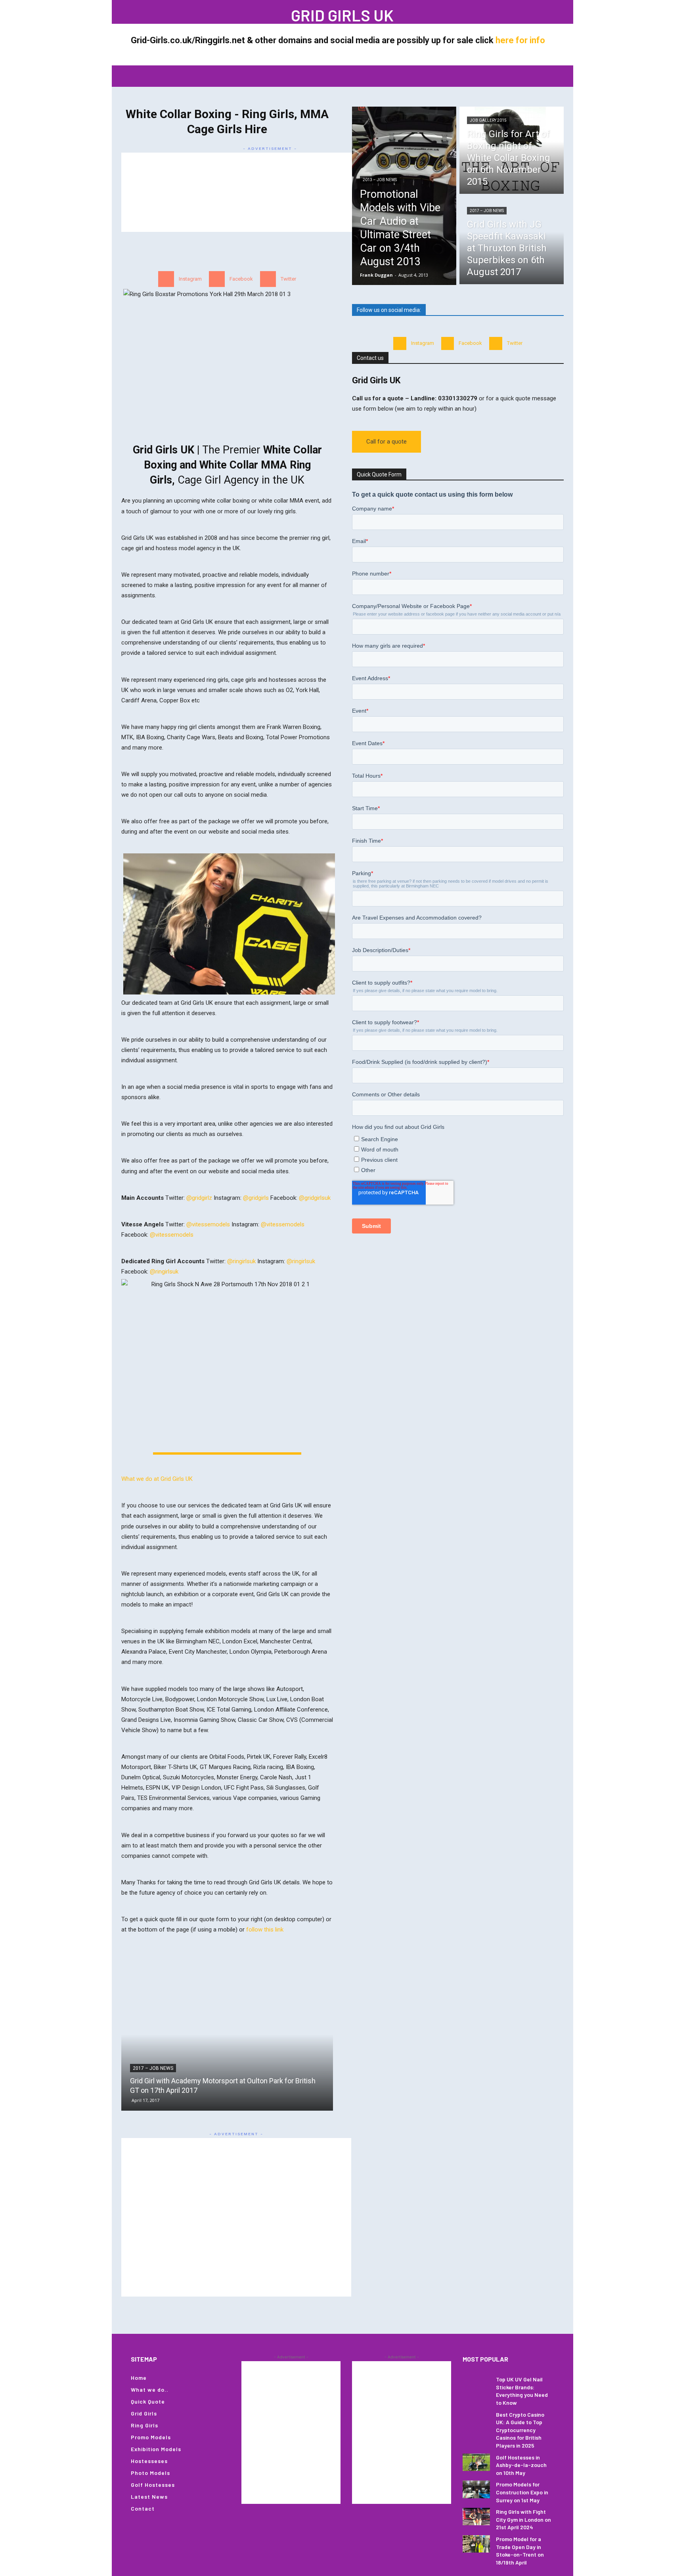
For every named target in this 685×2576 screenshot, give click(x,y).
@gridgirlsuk (315, 1198)
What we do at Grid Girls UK (157, 1479)
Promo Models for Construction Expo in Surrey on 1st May (522, 2492)
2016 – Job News (153, 2068)
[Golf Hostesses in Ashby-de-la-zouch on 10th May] (476, 2462)
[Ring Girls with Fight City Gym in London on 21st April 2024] (476, 2517)
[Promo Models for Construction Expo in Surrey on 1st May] (476, 2489)
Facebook (241, 279)
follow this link (265, 1930)
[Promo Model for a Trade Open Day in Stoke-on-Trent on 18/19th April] (476, 2544)
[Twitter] (268, 279)
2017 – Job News (487, 211)
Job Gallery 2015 (488, 120)
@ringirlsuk (241, 1261)
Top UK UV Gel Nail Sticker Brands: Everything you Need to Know (522, 2391)
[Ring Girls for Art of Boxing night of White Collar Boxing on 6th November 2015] (512, 150)
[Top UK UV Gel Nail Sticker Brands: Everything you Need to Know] (476, 2384)
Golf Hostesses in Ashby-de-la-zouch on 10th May (521, 2465)
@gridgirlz (199, 1198)
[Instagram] (165, 12)
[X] (188, 12)
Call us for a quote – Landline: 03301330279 (415, 398)
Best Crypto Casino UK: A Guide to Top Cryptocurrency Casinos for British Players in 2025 (520, 2430)
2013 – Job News (380, 180)
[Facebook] (141, 12)
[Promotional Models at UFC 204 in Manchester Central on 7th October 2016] (227, 2034)
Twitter (288, 279)
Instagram (190, 279)
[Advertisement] (270, 192)
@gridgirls (256, 1198)
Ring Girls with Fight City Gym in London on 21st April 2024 (523, 2519)
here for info (520, 40)
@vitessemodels (208, 1224)
